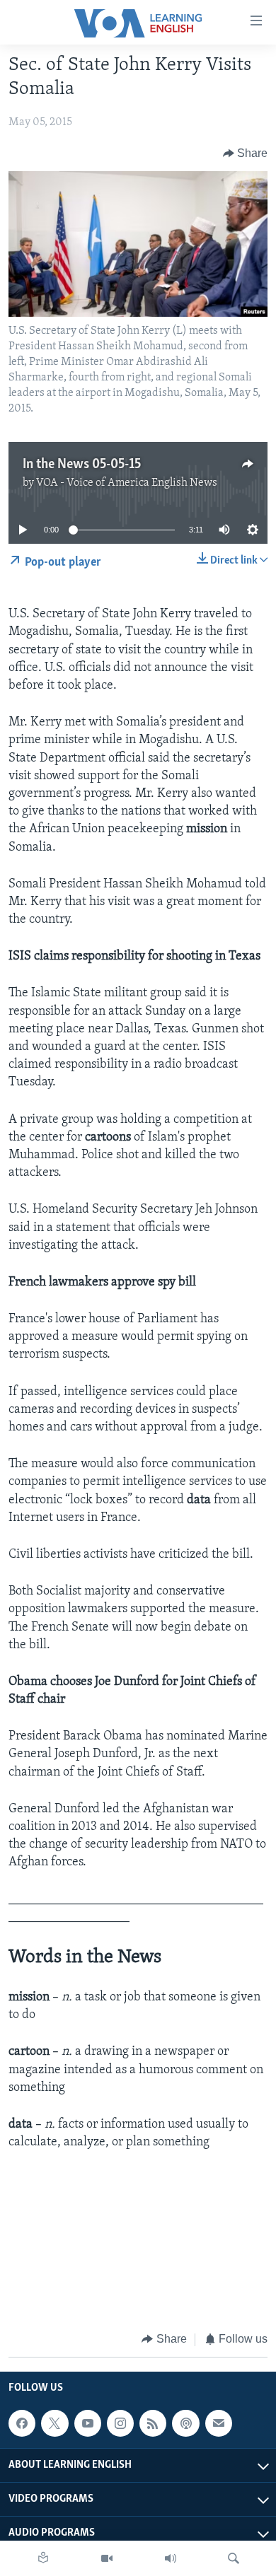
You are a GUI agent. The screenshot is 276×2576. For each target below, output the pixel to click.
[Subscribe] (219, 2423)
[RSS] (153, 2423)
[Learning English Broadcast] (171, 2558)
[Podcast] (185, 2423)
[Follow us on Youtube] (88, 2423)
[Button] (246, 153)
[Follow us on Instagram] (120, 2423)
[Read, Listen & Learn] (43, 2558)
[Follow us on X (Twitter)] (54, 2423)
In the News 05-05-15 (82, 465)
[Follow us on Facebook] (22, 2423)
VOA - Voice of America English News (127, 483)
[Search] (234, 2558)
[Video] (107, 2558)
